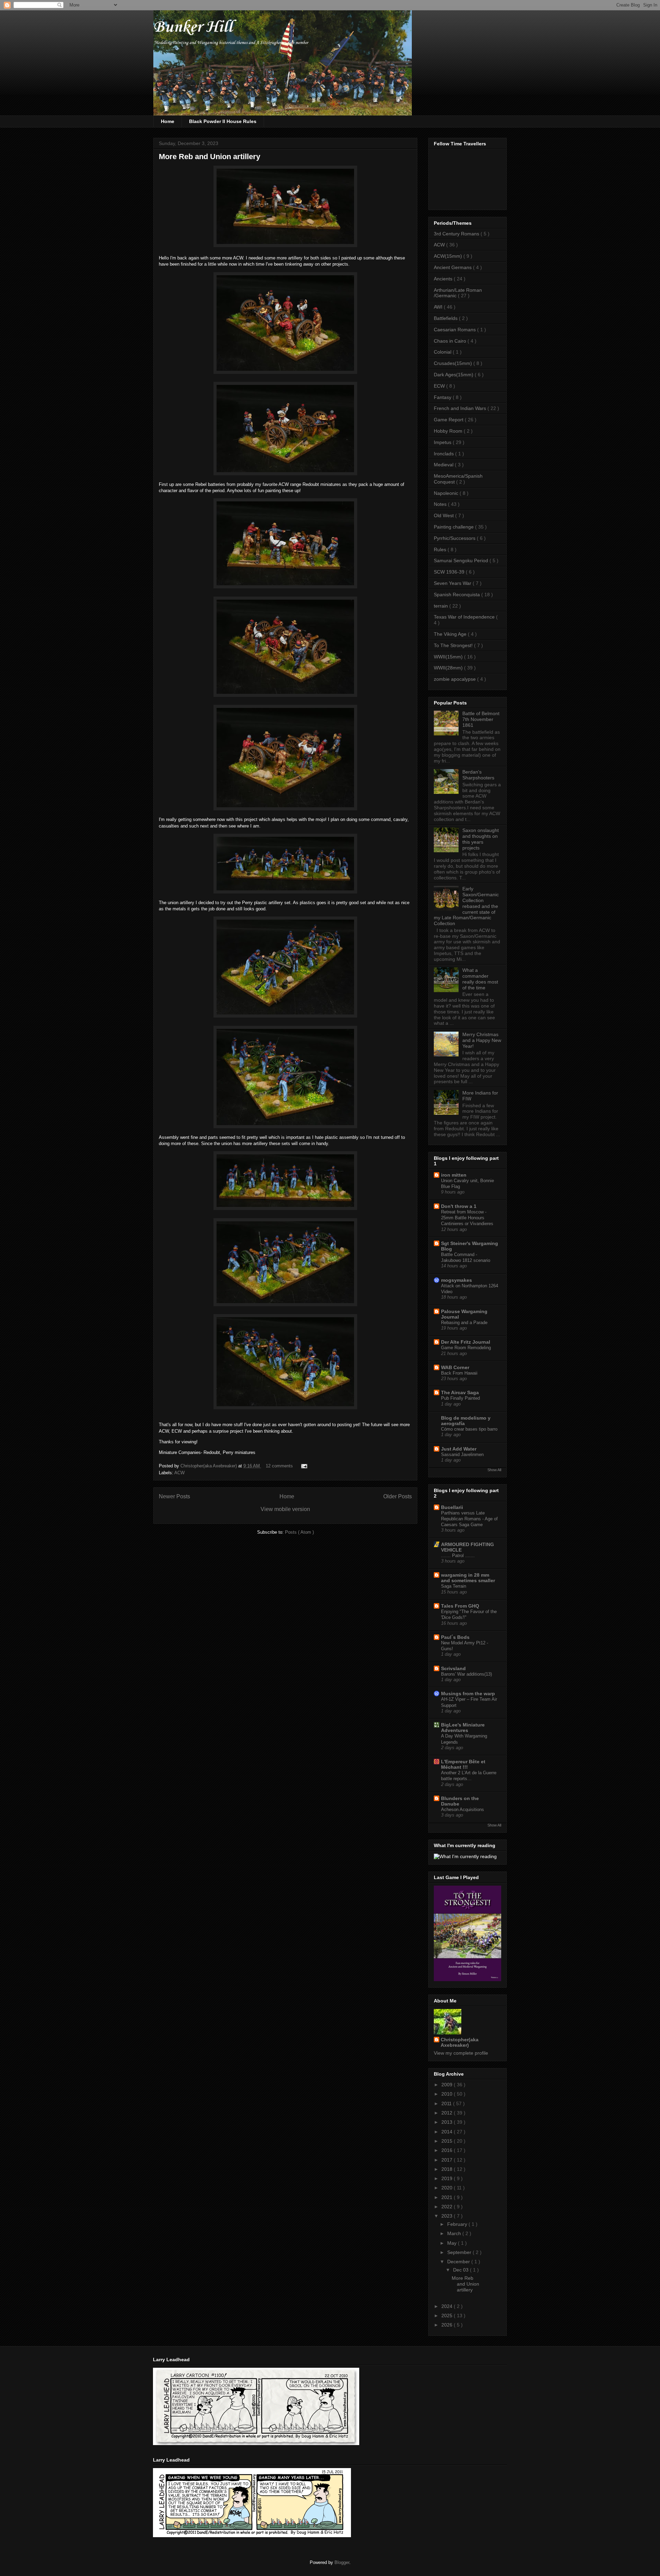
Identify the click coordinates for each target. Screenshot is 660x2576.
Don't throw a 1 (459, 1206)
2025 (448, 2316)
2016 (448, 2150)
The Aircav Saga (460, 1392)
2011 (447, 2103)
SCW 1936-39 (450, 572)
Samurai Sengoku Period (462, 560)
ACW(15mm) (449, 256)
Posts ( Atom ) (299, 1532)
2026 (448, 2325)
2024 (448, 2306)
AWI (439, 307)
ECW (440, 386)
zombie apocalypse (455, 679)
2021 (448, 2197)
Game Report (449, 420)
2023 (448, 2216)
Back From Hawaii (459, 1373)
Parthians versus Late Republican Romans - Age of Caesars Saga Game (469, 1519)
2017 (448, 2160)
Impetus (443, 442)
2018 (448, 2169)
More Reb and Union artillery (210, 157)
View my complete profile (461, 2053)
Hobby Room (449, 431)
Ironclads (444, 454)
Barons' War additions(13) (466, 1674)
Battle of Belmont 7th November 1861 (481, 719)
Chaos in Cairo (451, 341)
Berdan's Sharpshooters (478, 775)
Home (168, 121)
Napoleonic (447, 493)
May (453, 2243)
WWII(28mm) (449, 668)
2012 (448, 2113)
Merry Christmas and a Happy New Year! (482, 1040)
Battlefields (446, 318)
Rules (441, 549)
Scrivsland (453, 1668)
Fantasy (443, 397)
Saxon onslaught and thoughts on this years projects (481, 839)
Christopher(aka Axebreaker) (209, 1466)
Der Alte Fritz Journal (466, 1342)
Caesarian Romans (455, 330)
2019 (448, 2178)
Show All (494, 1470)
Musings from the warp (468, 1694)
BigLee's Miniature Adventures (463, 1728)
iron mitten (454, 1175)
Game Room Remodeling (466, 1348)
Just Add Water (459, 1449)
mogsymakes (456, 1280)
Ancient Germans (453, 267)
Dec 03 (461, 2270)
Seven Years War (453, 583)
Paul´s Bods (455, 1637)
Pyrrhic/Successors (455, 538)
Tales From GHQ (460, 1606)
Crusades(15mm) (454, 363)
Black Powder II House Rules (223, 121)
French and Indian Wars (461, 408)
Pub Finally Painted (460, 1398)
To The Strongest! (454, 645)
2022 (448, 2207)
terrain (442, 606)
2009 (448, 2085)
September (460, 2252)
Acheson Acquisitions (463, 1809)
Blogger (342, 2562)
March (455, 2233)
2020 (448, 2188)
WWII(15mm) (449, 657)
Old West (444, 515)
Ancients (444, 279)
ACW (179, 1473)
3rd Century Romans (457, 234)
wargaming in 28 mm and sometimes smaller (468, 1578)
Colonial (443, 352)
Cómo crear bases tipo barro (469, 1429)
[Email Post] (303, 1466)
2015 (448, 2141)
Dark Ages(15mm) (454, 375)
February (458, 2224)
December (459, 2262)
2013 (448, 2122)
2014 (448, 2132)
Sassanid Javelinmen (462, 1454)
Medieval (444, 465)
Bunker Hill (193, 27)
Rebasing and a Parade (464, 1323)
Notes (441, 504)
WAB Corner (455, 1367)
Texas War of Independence (465, 617)
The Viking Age (451, 634)
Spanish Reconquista (458, 595)
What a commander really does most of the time (480, 979)
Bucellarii (452, 1507)
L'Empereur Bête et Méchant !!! (463, 1764)
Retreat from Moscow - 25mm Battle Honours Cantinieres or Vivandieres (467, 1218)
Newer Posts (174, 1496)
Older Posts (398, 1496)
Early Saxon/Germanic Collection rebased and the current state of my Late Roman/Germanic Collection (466, 906)
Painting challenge (454, 527)
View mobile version (285, 1509)
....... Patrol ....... (458, 1556)
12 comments (280, 1466)
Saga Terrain (454, 1586)
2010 (448, 2094)
